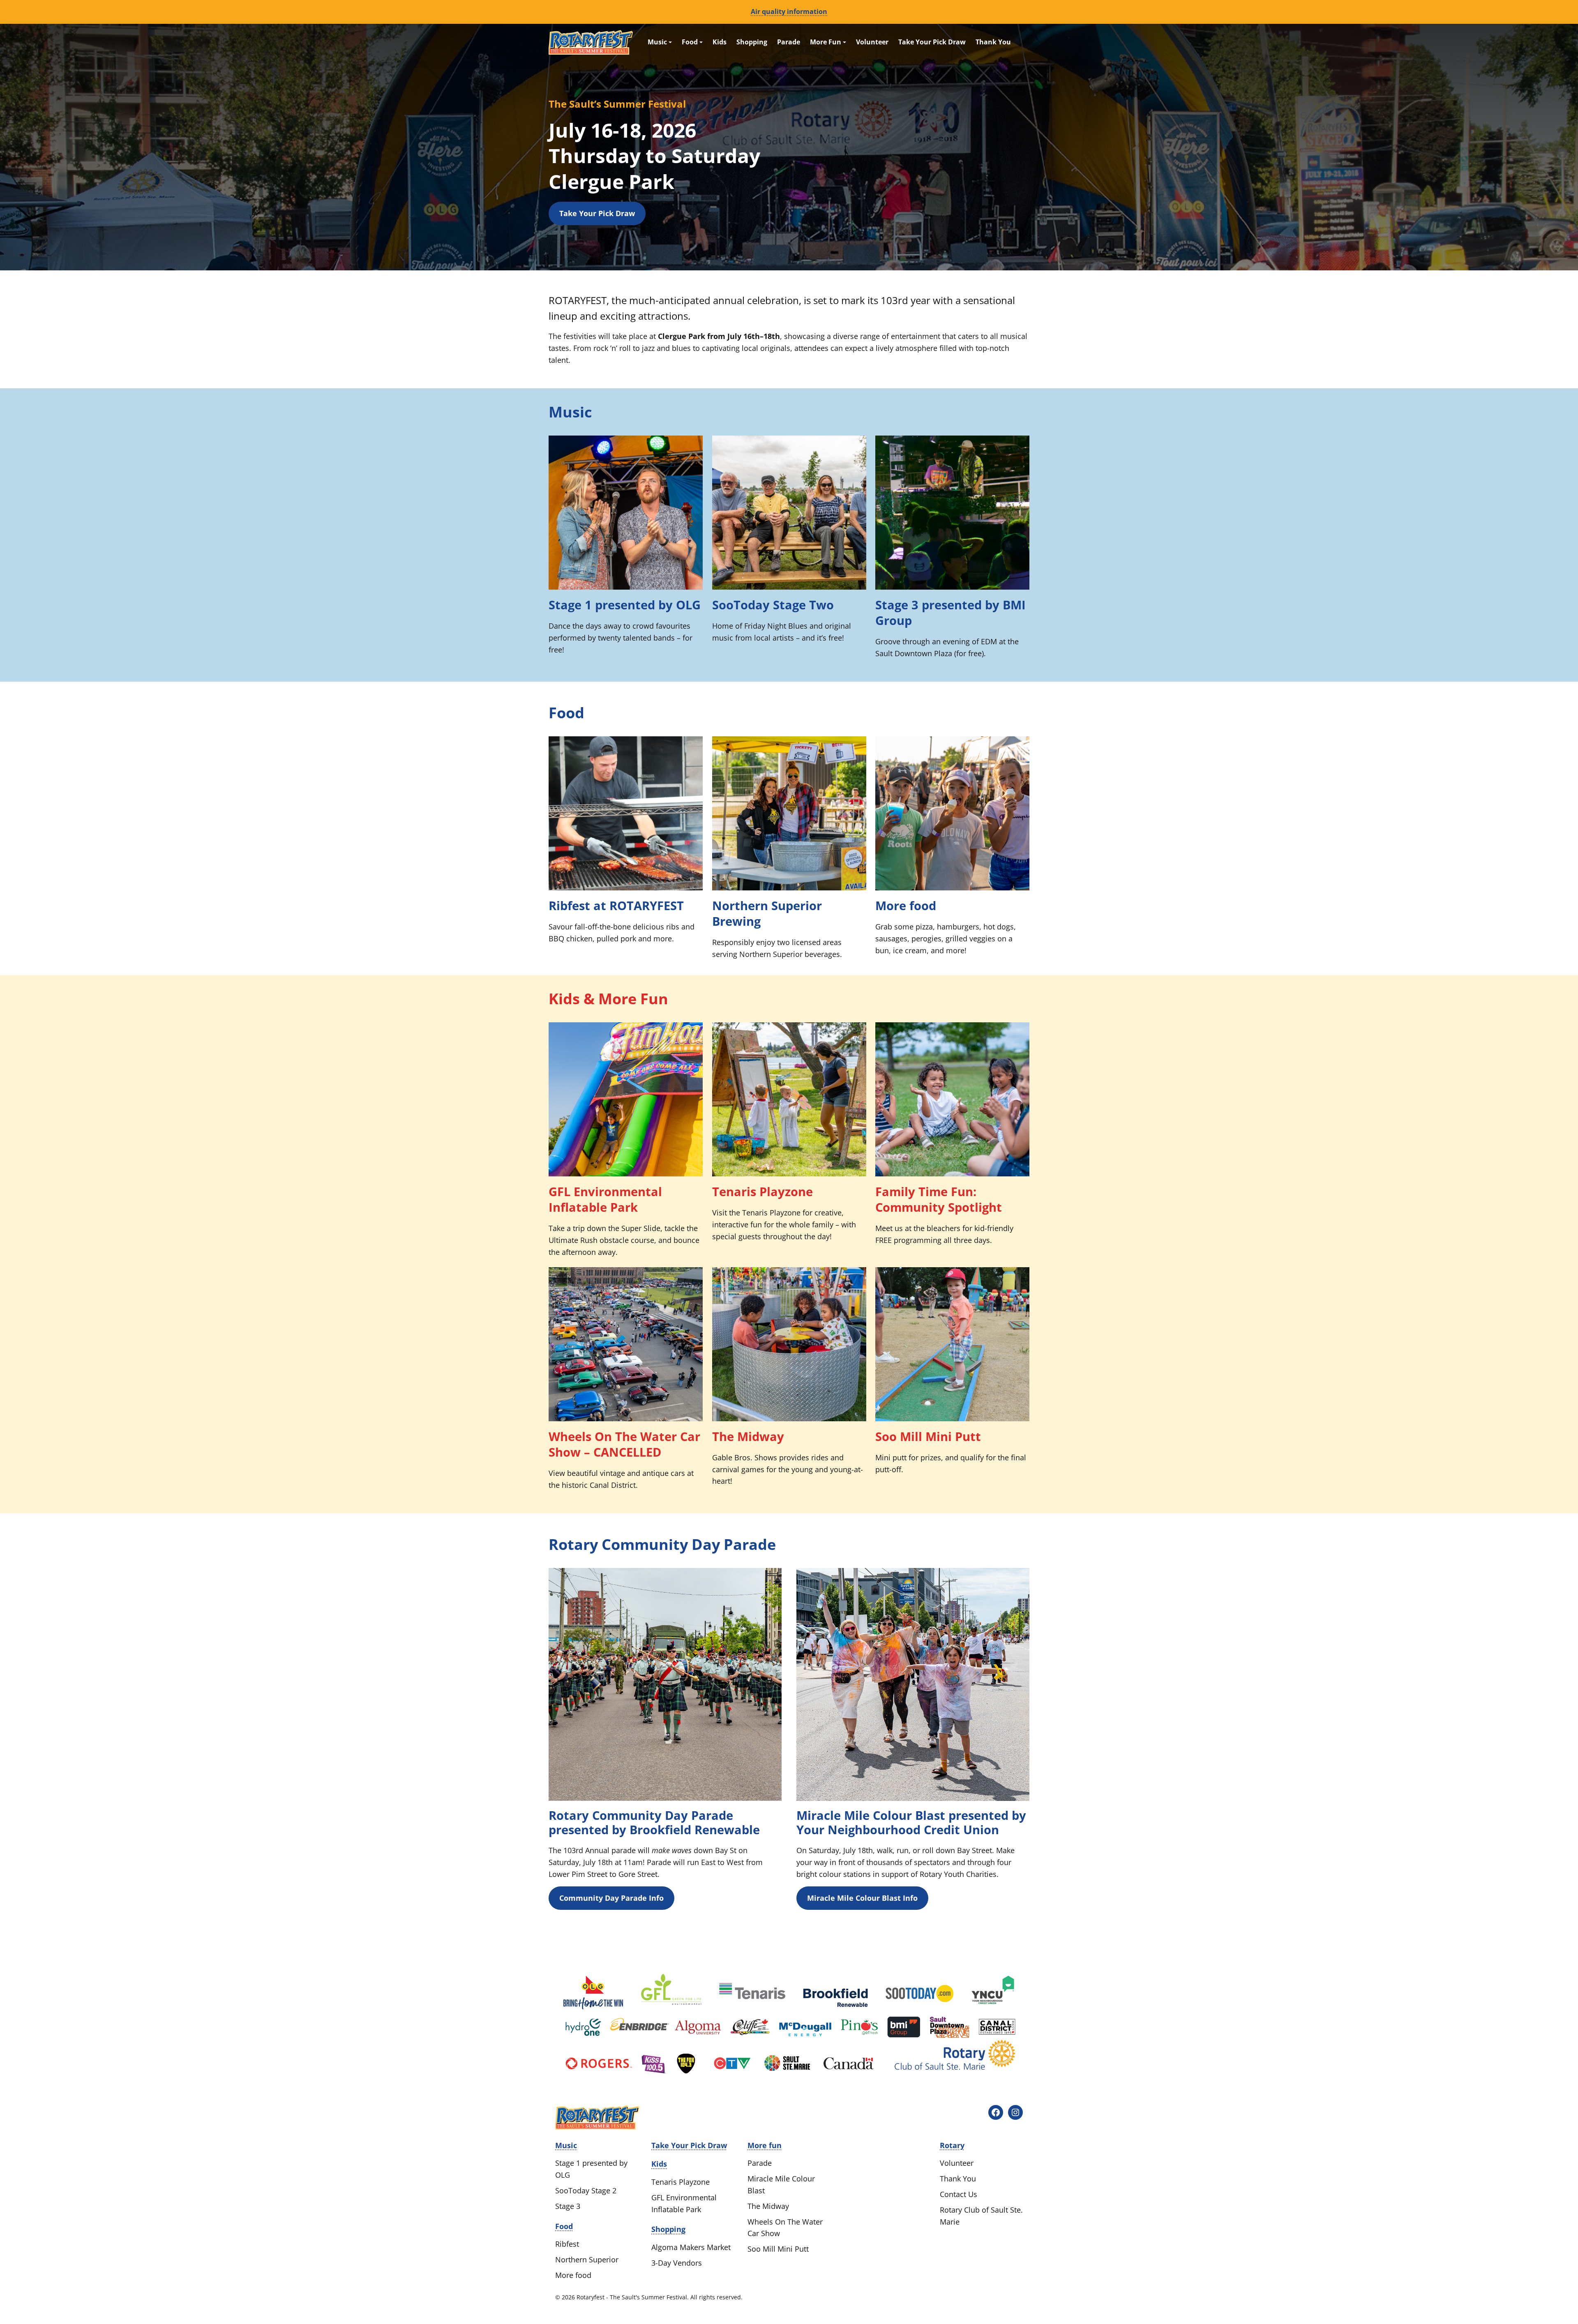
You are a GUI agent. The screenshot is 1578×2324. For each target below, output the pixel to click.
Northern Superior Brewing (767, 913)
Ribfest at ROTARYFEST (616, 906)
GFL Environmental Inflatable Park (605, 1199)
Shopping (752, 42)
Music (658, 42)
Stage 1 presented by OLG (625, 605)
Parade (789, 42)
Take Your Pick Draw (932, 42)
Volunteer (872, 42)
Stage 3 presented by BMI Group (950, 613)
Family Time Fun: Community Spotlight (939, 1199)
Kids (720, 42)
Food (691, 42)
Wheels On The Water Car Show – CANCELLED (624, 1444)
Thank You (993, 42)
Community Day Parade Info (611, 1898)
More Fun (826, 42)
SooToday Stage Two (773, 605)
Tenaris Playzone (762, 1192)
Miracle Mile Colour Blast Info (862, 1898)
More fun (765, 2145)
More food (906, 906)
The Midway (748, 1436)
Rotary (952, 2145)
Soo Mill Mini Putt (928, 1436)
